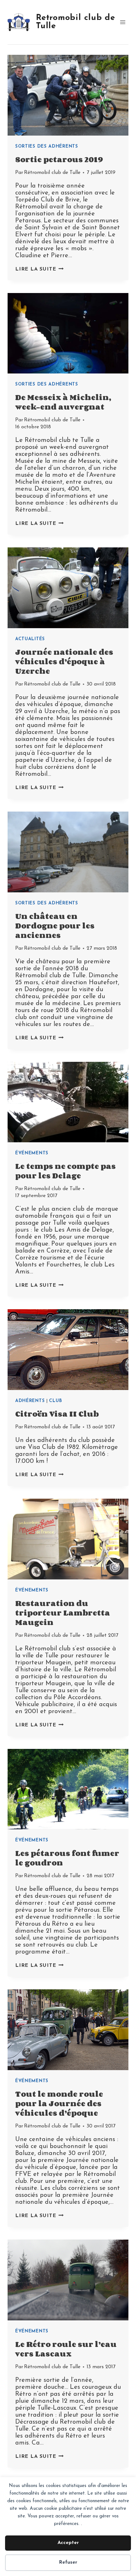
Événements (32, 1153)
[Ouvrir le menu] (123, 22)
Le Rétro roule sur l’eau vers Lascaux (66, 2349)
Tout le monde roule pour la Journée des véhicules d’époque (59, 2103)
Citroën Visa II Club (57, 1414)
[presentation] (68, 95)
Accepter (68, 2543)
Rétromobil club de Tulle (52, 173)
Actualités (30, 639)
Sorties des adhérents (47, 147)
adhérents (30, 1401)
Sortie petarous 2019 (59, 159)
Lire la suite (39, 269)
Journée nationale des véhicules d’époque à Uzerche (64, 661)
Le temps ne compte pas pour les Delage (65, 1171)
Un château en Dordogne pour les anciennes (55, 925)
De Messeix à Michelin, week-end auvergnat (63, 402)
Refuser (68, 2563)
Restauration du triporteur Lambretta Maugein (63, 1613)
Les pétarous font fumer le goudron (67, 1858)
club (56, 1401)
